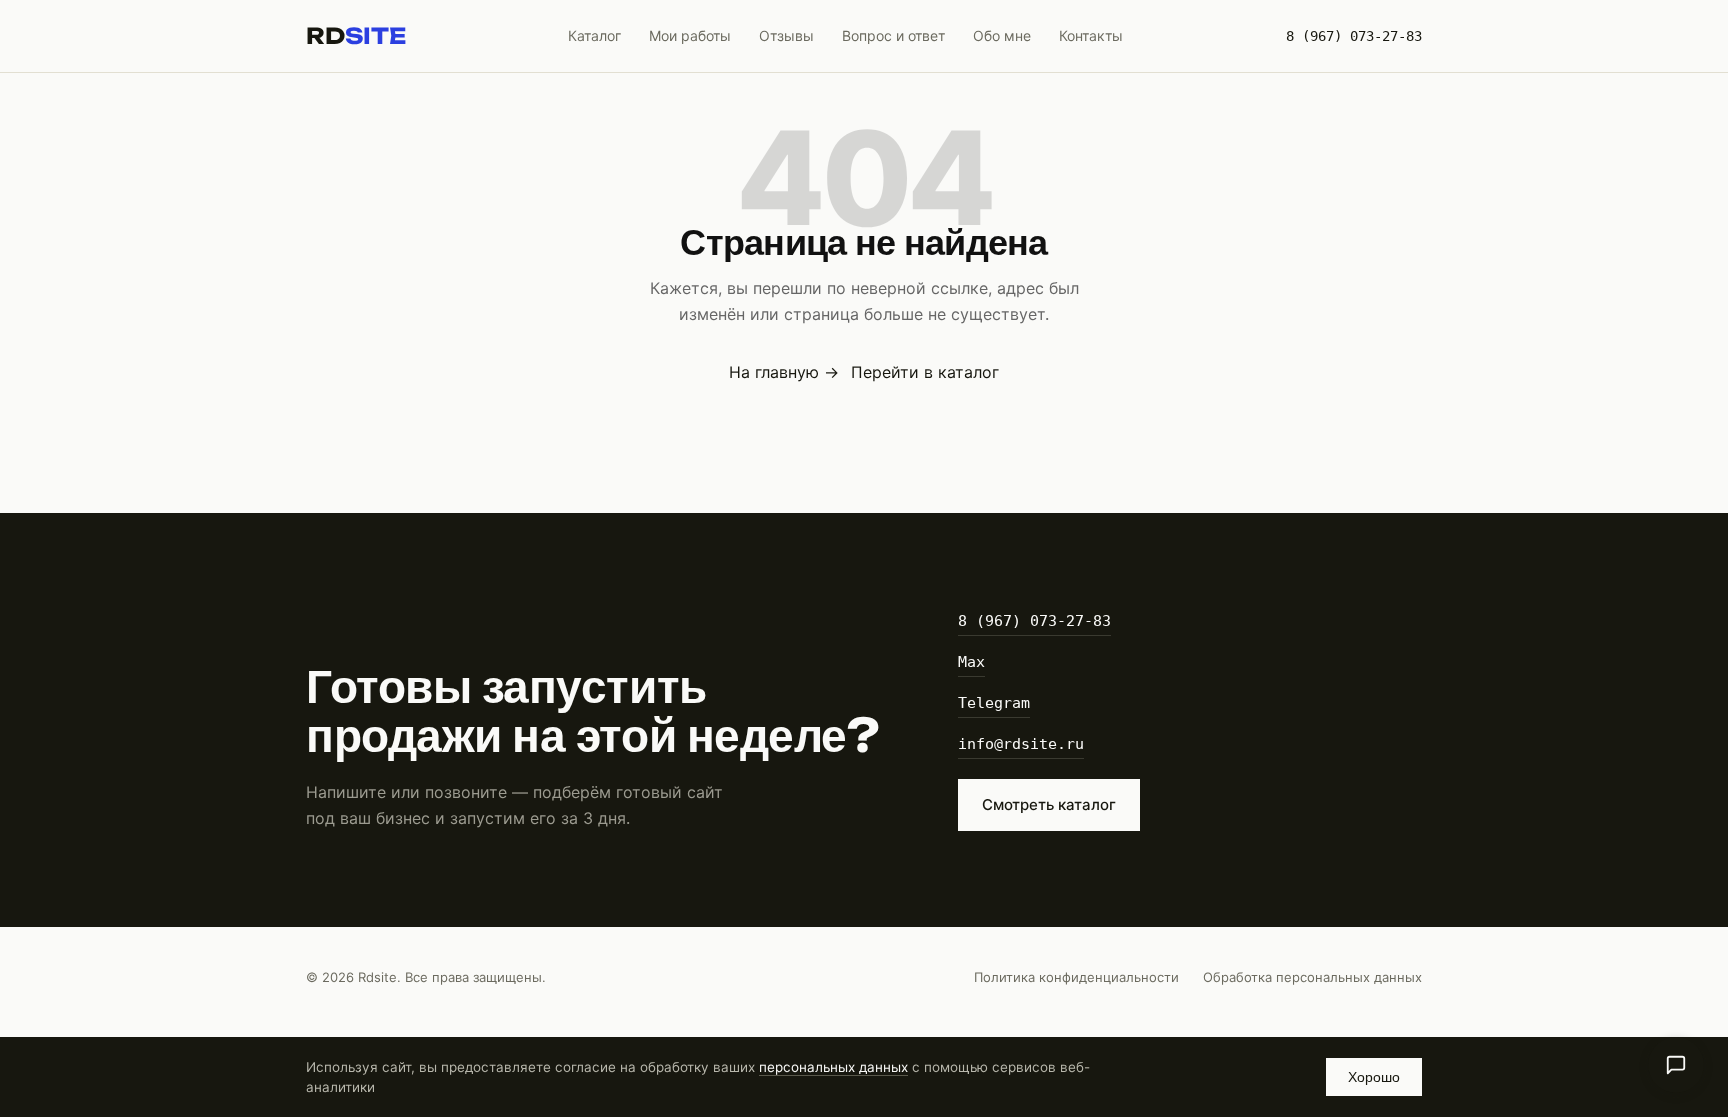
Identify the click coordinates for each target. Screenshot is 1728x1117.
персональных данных (833, 1067)
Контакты (1091, 35)
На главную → (784, 372)
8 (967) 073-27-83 (1354, 36)
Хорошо (1374, 1077)
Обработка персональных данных (1312, 977)
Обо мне (1002, 35)
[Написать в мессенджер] (1676, 1065)
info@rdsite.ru (1021, 744)
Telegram (994, 703)
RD (356, 36)
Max (971, 662)
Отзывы (786, 35)
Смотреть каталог (1049, 804)
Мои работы (690, 35)
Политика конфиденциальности (1076, 977)
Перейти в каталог (925, 372)
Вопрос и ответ (893, 35)
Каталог (594, 35)
